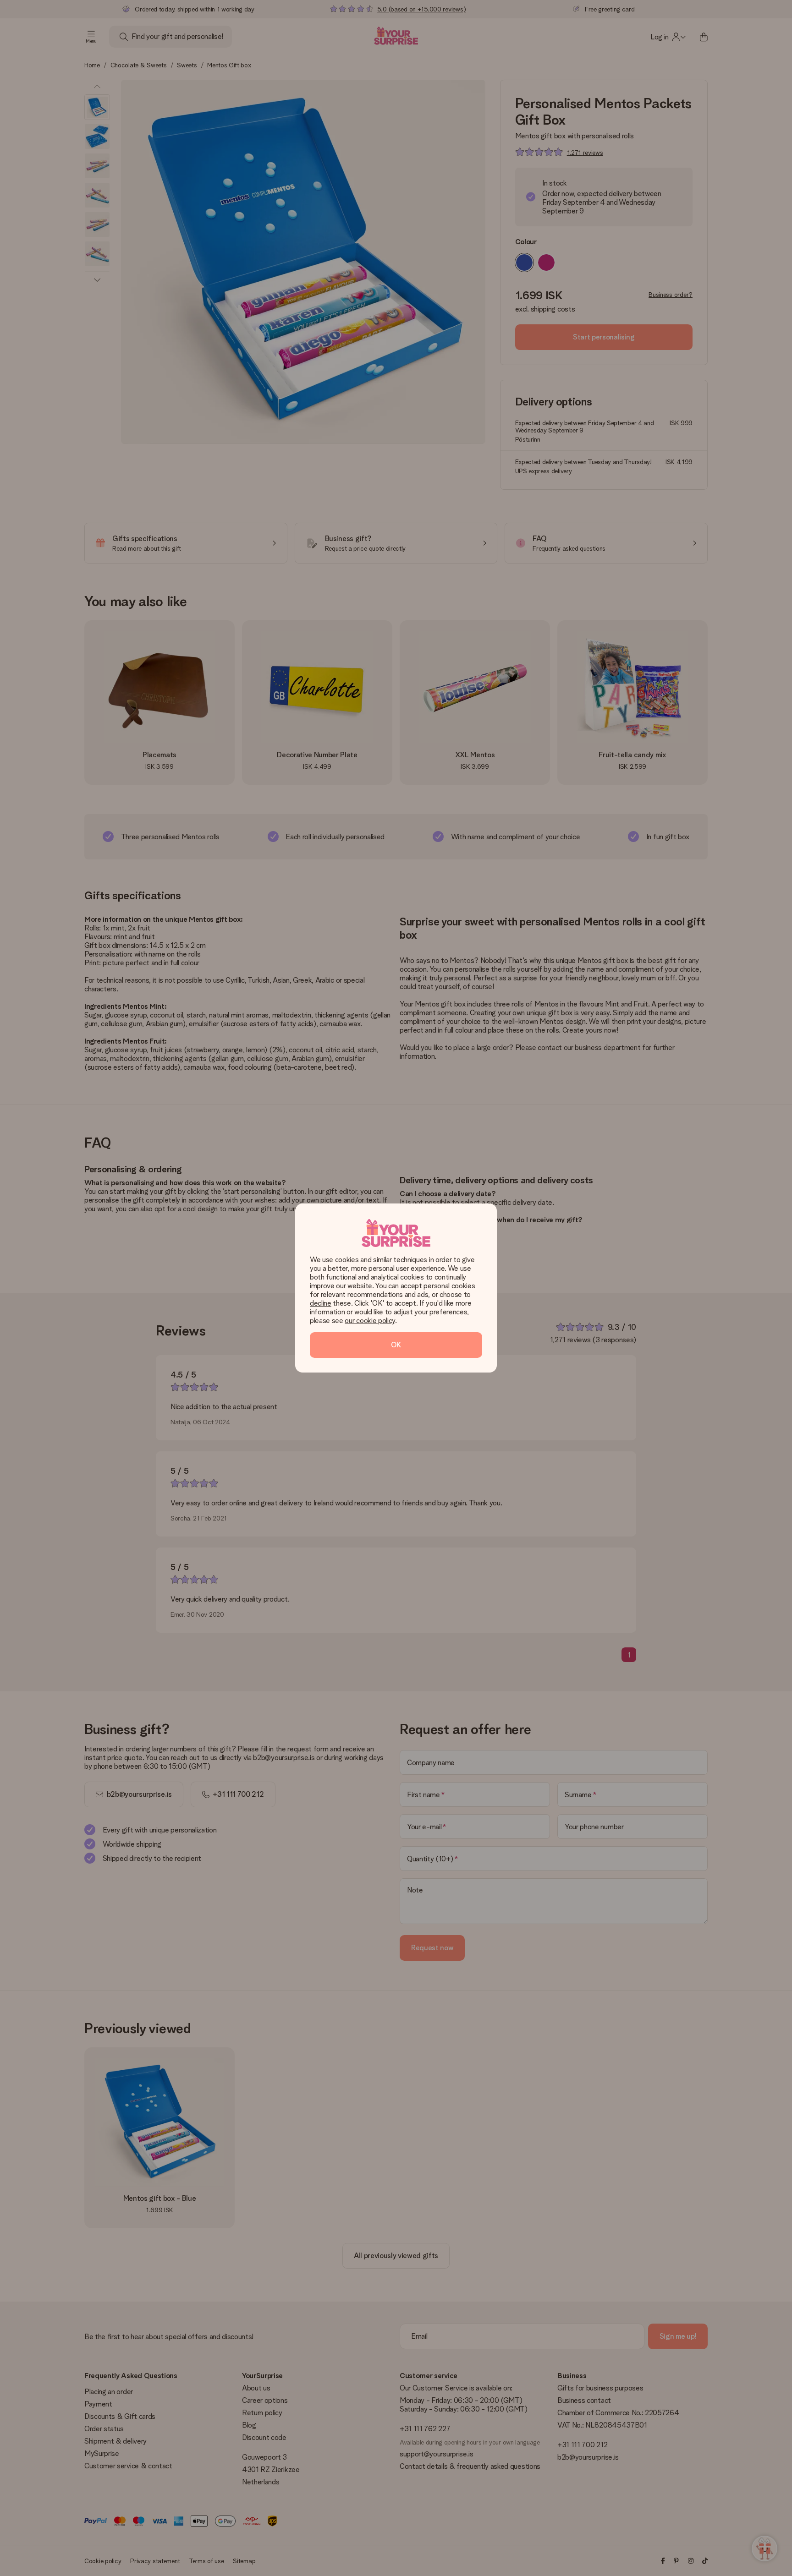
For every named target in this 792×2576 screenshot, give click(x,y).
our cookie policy (370, 1321)
